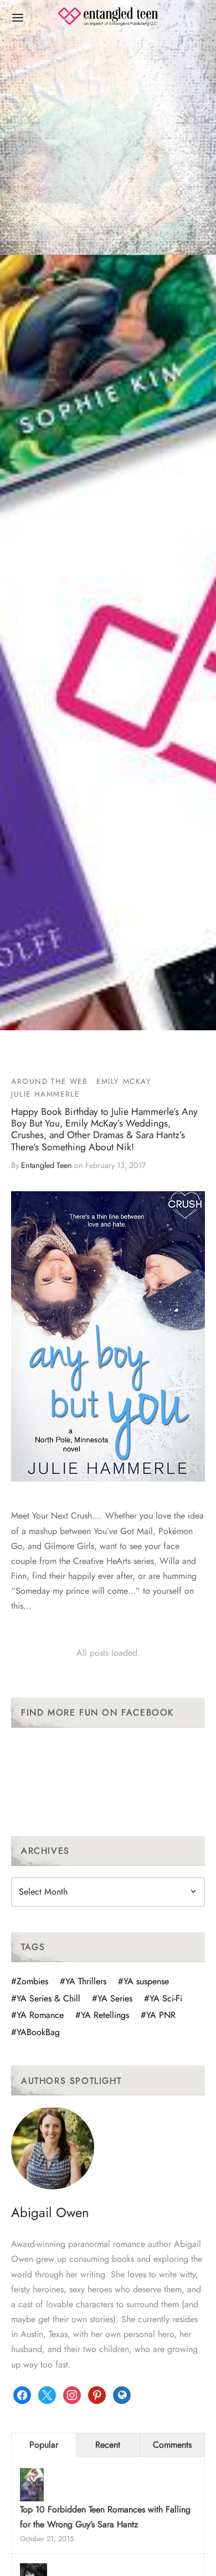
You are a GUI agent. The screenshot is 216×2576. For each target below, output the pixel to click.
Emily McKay (124, 1081)
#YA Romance (37, 2015)
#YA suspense (143, 1981)
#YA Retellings (102, 2015)
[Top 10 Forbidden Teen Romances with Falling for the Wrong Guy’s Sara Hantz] (32, 2486)
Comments (172, 2445)
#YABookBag (35, 2032)
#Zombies (30, 1981)
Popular (44, 2445)
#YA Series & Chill (46, 1998)
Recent (108, 2445)
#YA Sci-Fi (163, 1998)
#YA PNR (158, 2015)
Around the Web (49, 1081)
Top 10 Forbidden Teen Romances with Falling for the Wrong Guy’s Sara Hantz (105, 2517)
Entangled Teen (47, 1165)
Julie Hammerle (45, 1094)
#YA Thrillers (83, 1981)
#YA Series (112, 1998)
